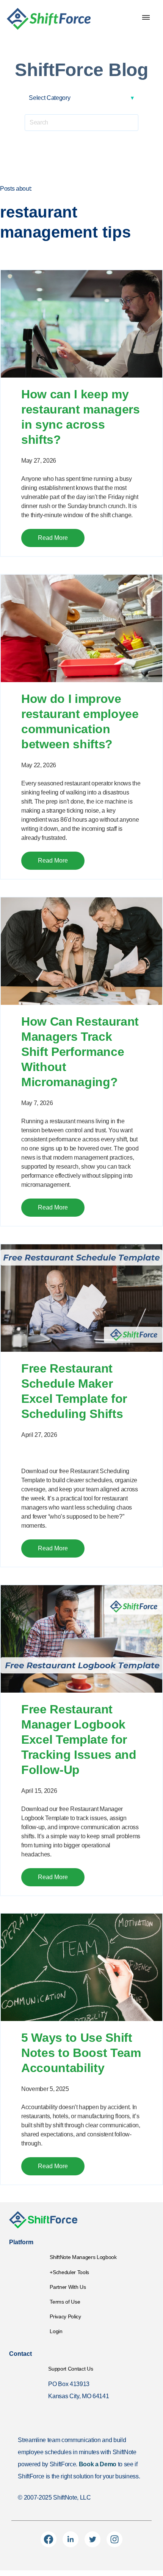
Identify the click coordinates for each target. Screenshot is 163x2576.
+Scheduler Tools (69, 2272)
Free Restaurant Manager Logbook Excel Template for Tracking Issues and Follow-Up (79, 1740)
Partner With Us (68, 2287)
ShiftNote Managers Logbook (83, 2257)
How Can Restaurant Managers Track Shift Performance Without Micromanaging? (80, 1052)
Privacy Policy (65, 2316)
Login (56, 2331)
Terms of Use (65, 2302)
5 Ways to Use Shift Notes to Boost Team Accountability (81, 2053)
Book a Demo (98, 2464)
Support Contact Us (71, 2369)
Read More (53, 538)
